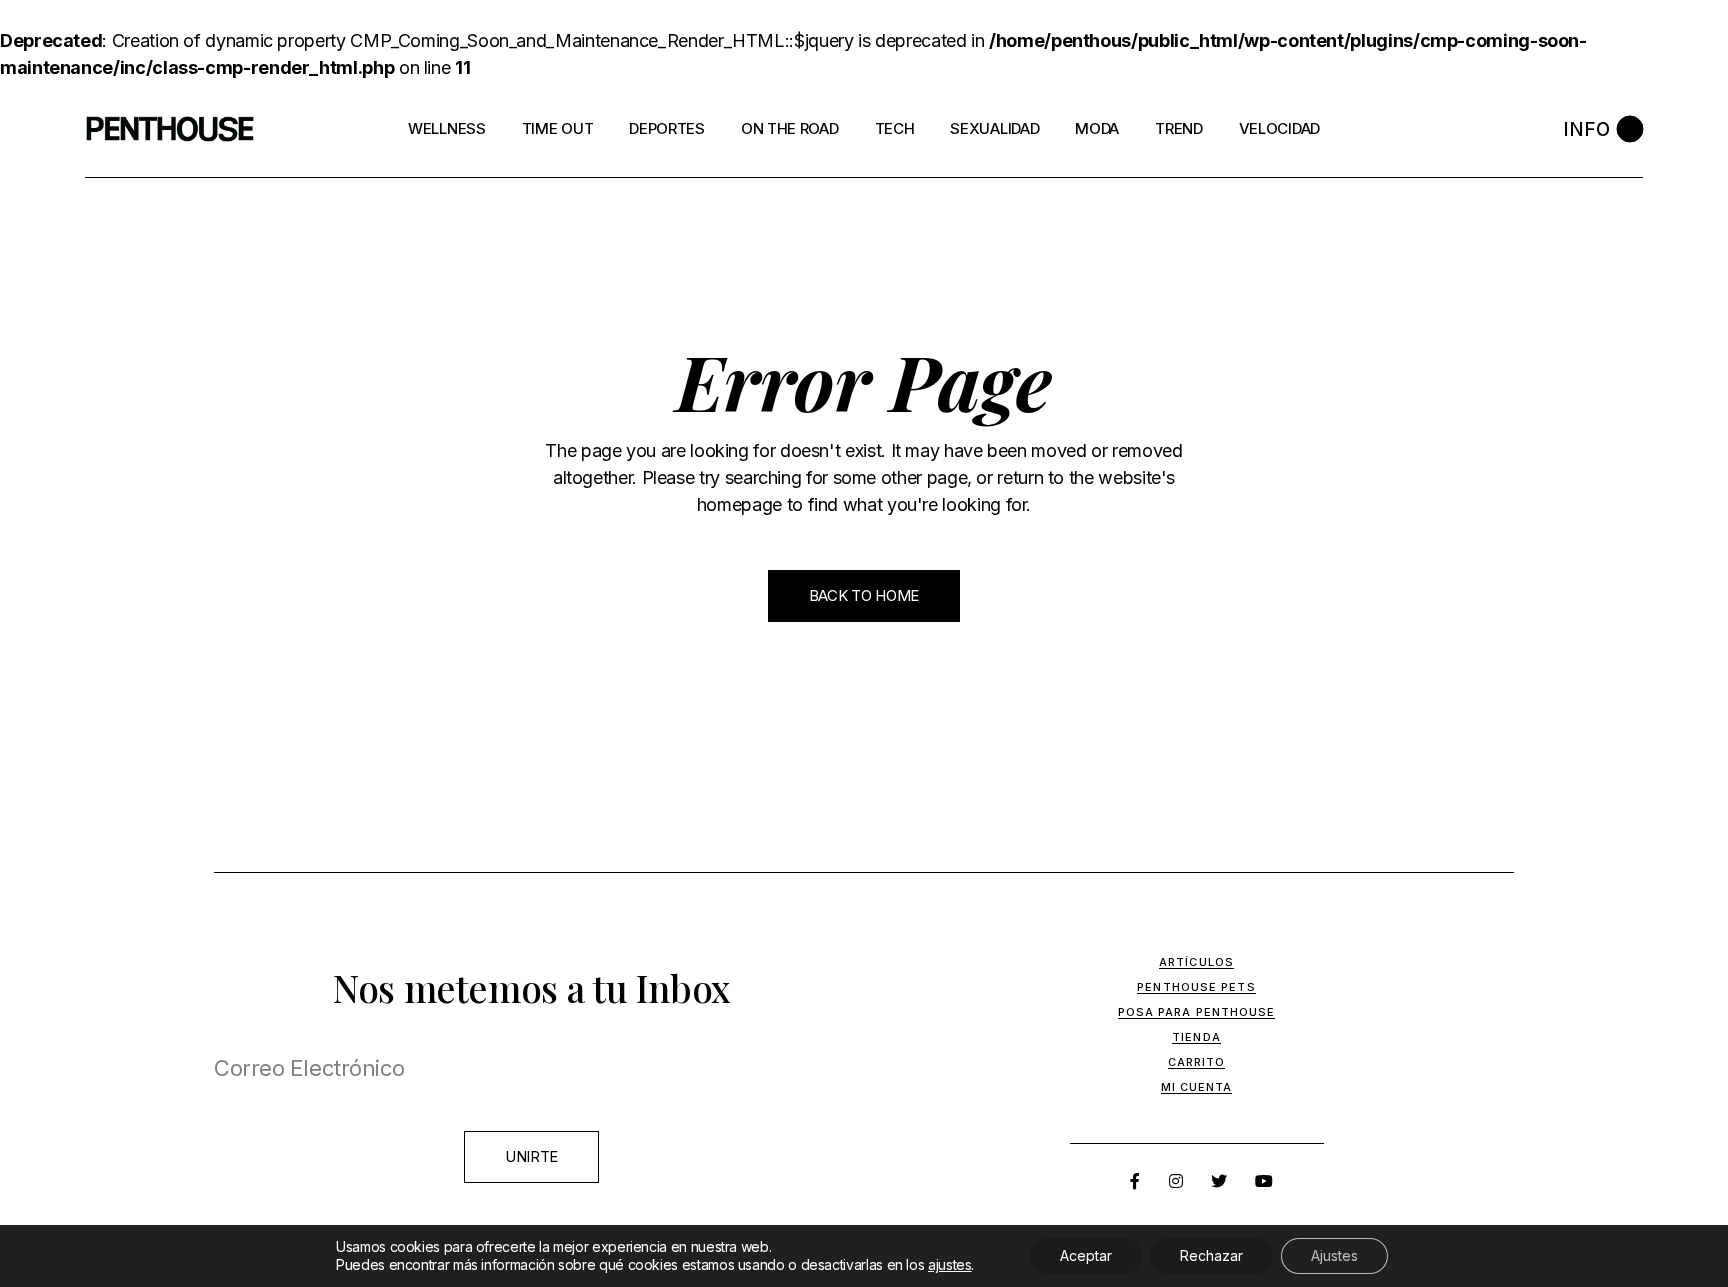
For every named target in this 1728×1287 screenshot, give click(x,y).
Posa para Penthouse (1197, 1012)
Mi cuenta (1197, 1087)
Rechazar (1211, 1255)
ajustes (949, 1264)
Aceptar (1086, 1255)
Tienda (1196, 1037)
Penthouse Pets (1196, 987)
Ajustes (1334, 1255)
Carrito (1197, 1062)
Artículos (1196, 962)
